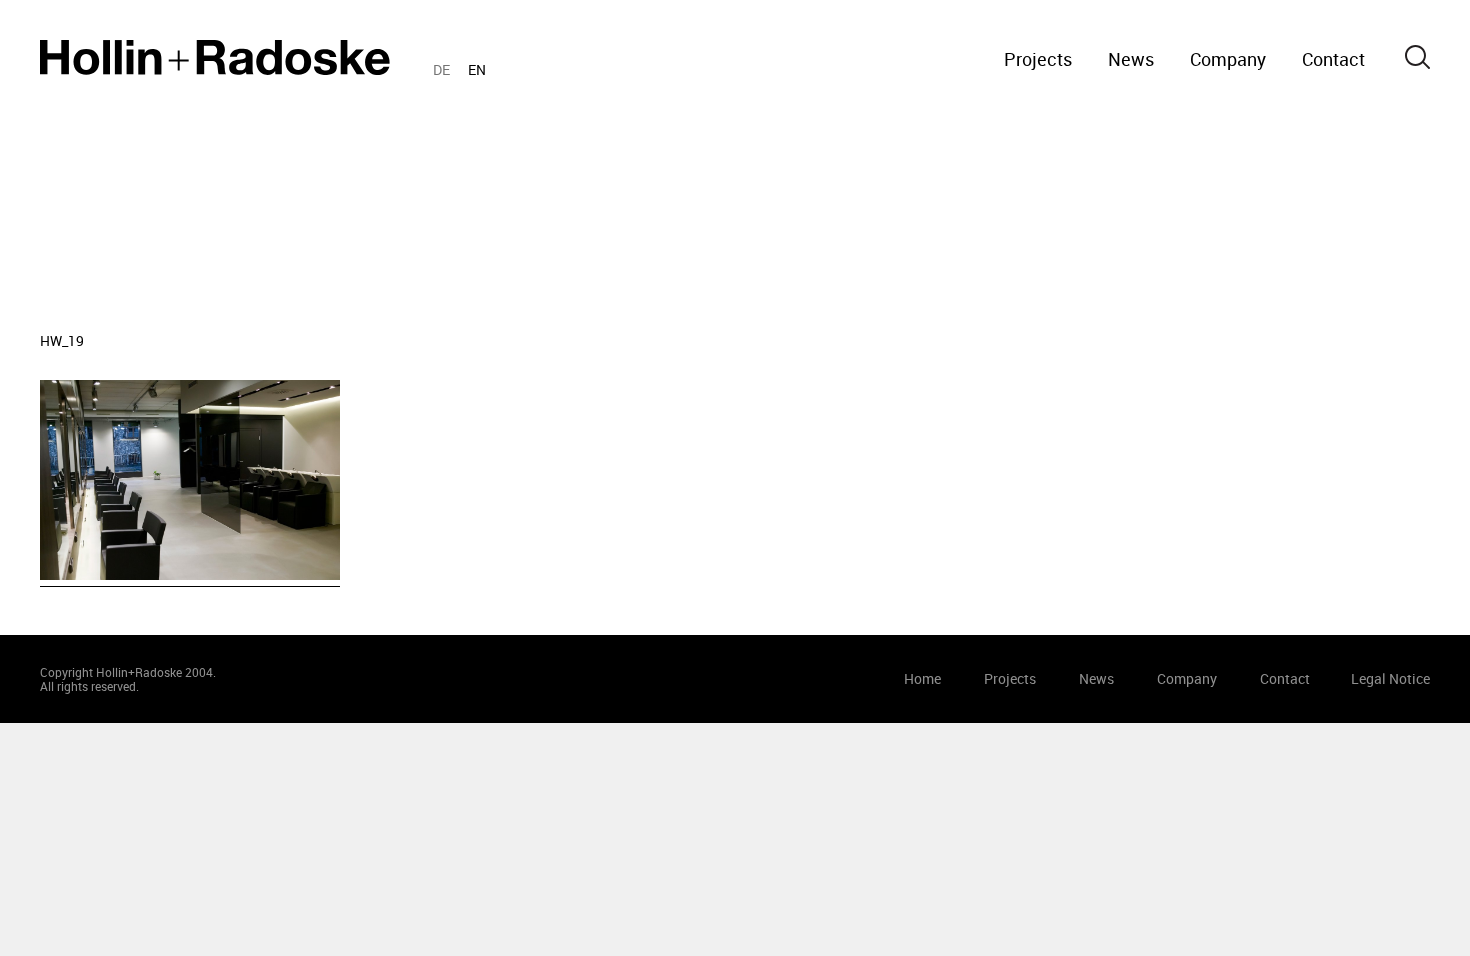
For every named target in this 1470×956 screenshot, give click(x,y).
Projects (1038, 59)
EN (477, 69)
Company (1228, 59)
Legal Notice (1390, 678)
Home (215, 57)
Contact (1333, 59)
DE (441, 69)
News (1131, 59)
